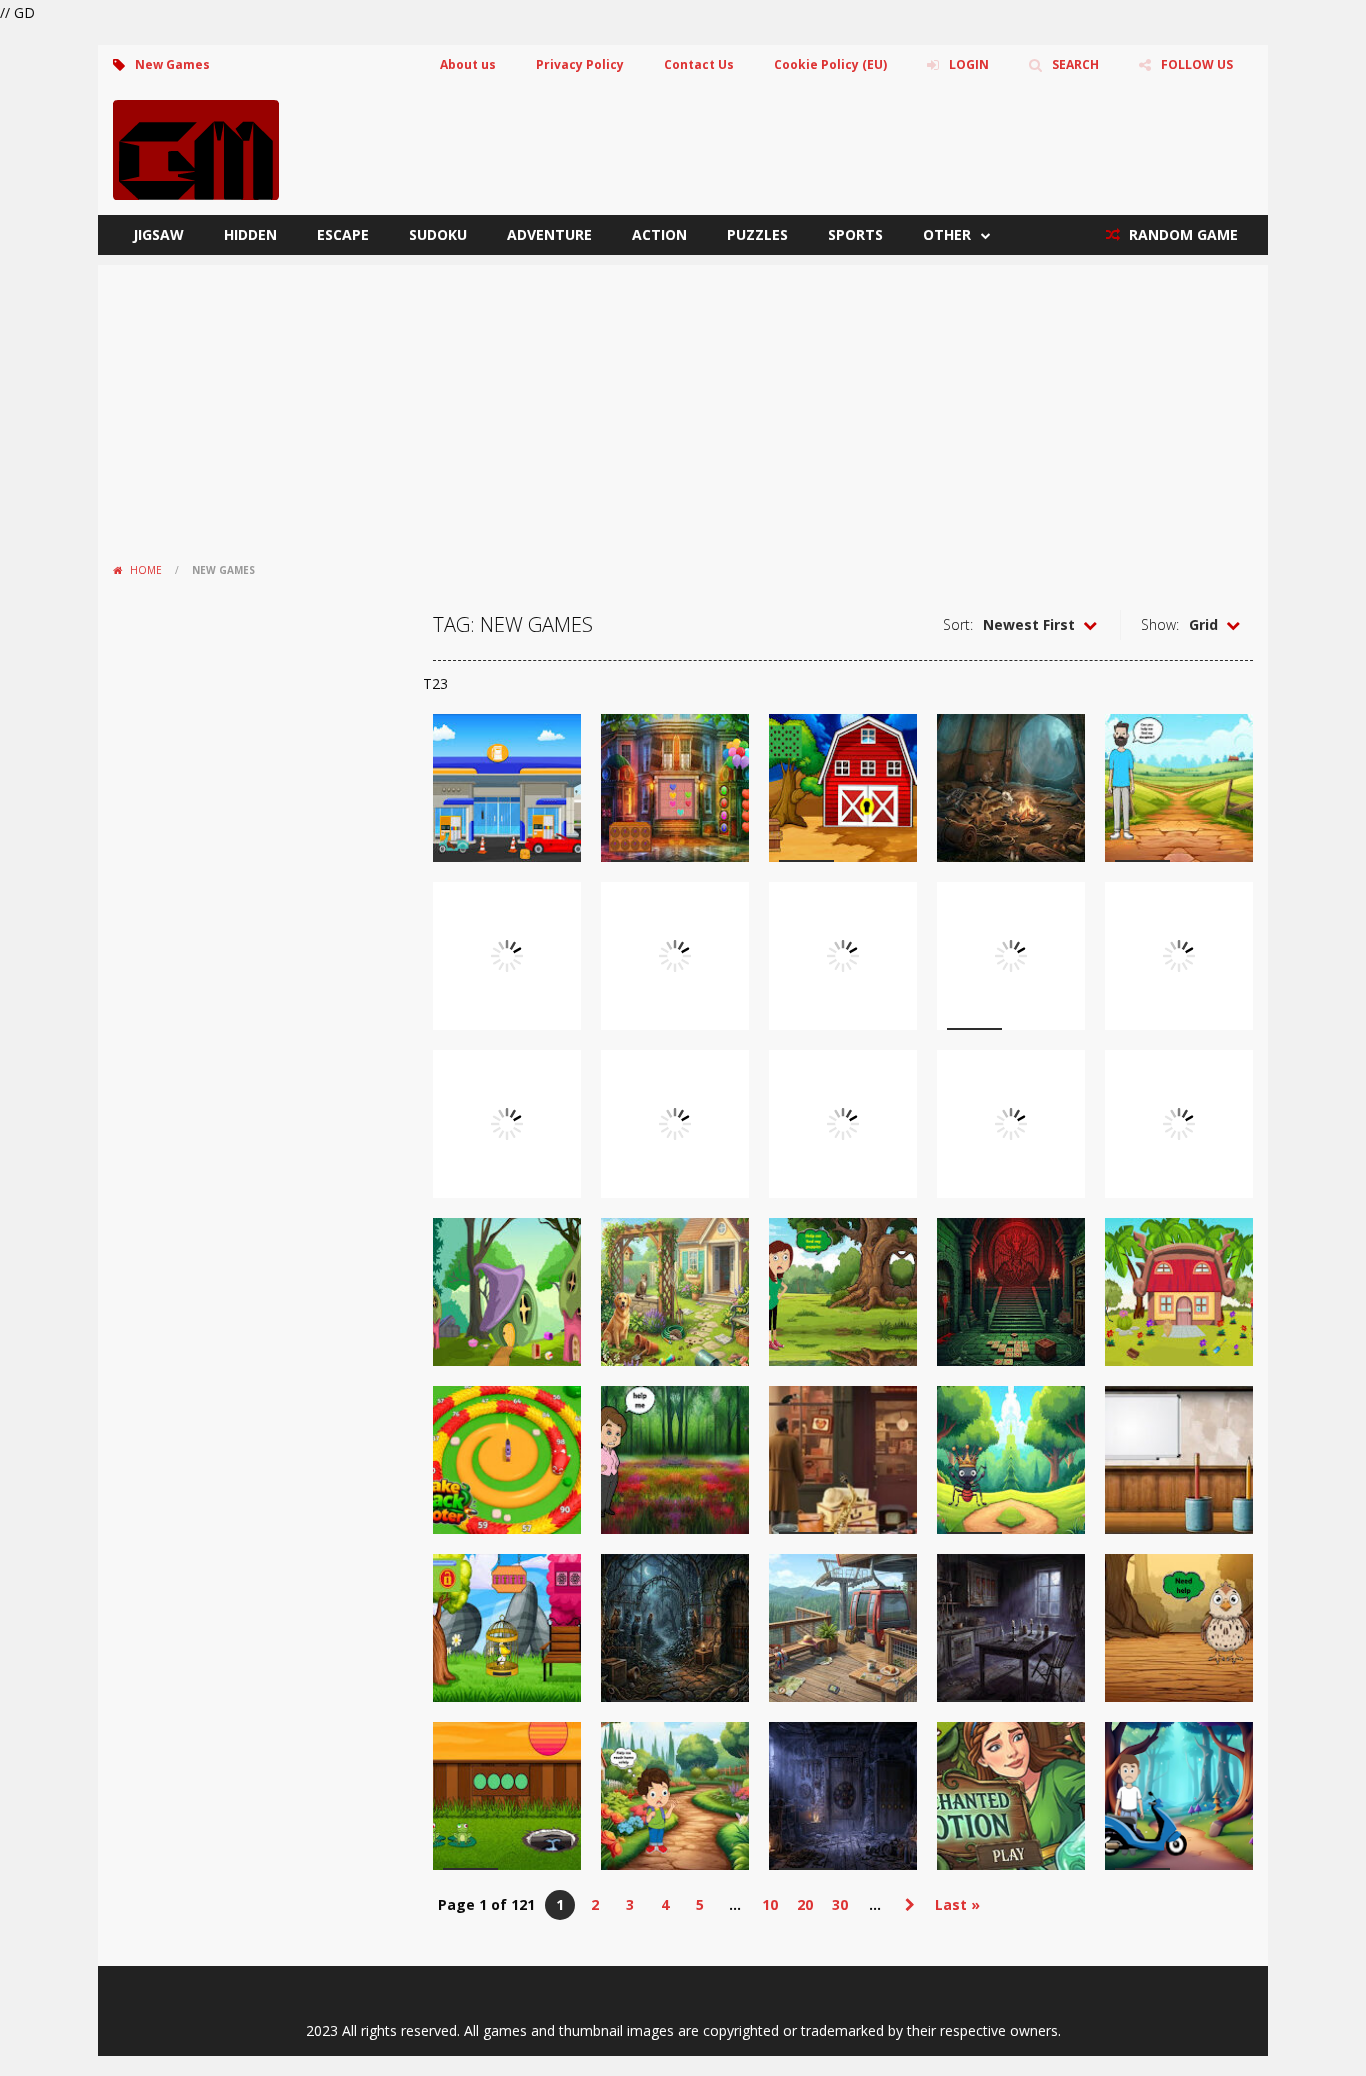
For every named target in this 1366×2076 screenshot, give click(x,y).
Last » (957, 1904)
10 (770, 1904)
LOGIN (969, 64)
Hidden (250, 234)
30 (840, 1904)
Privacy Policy (580, 64)
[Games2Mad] (196, 148)
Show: (1160, 624)
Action (659, 234)
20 (805, 1904)
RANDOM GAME (1181, 234)
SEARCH (1075, 64)
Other (947, 234)
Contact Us (699, 64)
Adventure (549, 234)
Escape (343, 234)
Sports (855, 234)
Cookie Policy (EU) (830, 64)
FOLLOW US (1197, 64)
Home (146, 570)
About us (468, 64)
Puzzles (757, 234)
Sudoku (438, 234)
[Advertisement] (683, 405)
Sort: (958, 624)
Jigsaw (158, 234)
